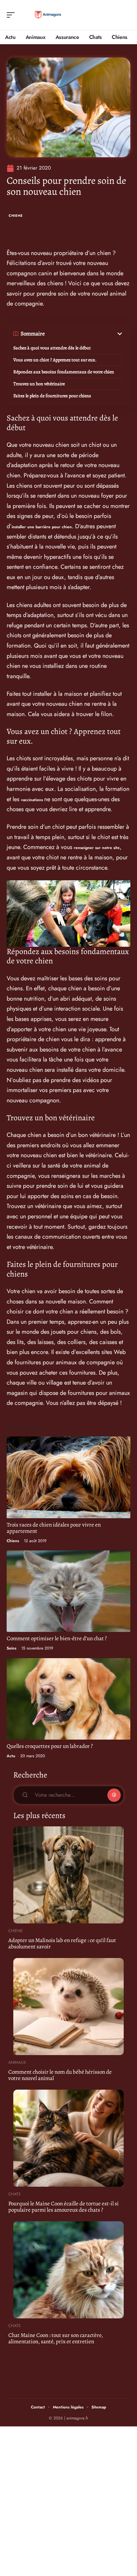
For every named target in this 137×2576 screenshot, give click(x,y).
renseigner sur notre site (97, 848)
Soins (11, 1648)
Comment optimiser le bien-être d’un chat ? (57, 1638)
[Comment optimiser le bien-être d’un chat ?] (68, 1591)
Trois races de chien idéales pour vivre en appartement (54, 1528)
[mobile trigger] (12, 15)
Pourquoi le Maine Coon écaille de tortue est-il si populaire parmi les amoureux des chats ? (64, 2207)
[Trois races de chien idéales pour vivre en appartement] (68, 1477)
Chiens (16, 216)
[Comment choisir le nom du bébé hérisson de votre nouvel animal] (68, 2007)
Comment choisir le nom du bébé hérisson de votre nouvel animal (60, 2075)
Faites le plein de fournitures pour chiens (52, 396)
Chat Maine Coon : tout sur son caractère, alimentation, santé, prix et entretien (56, 2338)
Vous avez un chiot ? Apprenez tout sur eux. (55, 360)
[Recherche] (126, 15)
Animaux (17, 2062)
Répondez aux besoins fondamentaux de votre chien (64, 372)
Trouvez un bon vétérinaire (39, 384)
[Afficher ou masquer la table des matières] (84, 334)
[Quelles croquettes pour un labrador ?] (68, 1699)
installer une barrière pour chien (42, 527)
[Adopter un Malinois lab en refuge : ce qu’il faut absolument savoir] (68, 1875)
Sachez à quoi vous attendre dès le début (52, 348)
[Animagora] (48, 15)
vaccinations (33, 800)
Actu (11, 1756)
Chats (14, 2194)
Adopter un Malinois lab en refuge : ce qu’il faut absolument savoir (62, 1943)
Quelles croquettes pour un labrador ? (50, 1746)
